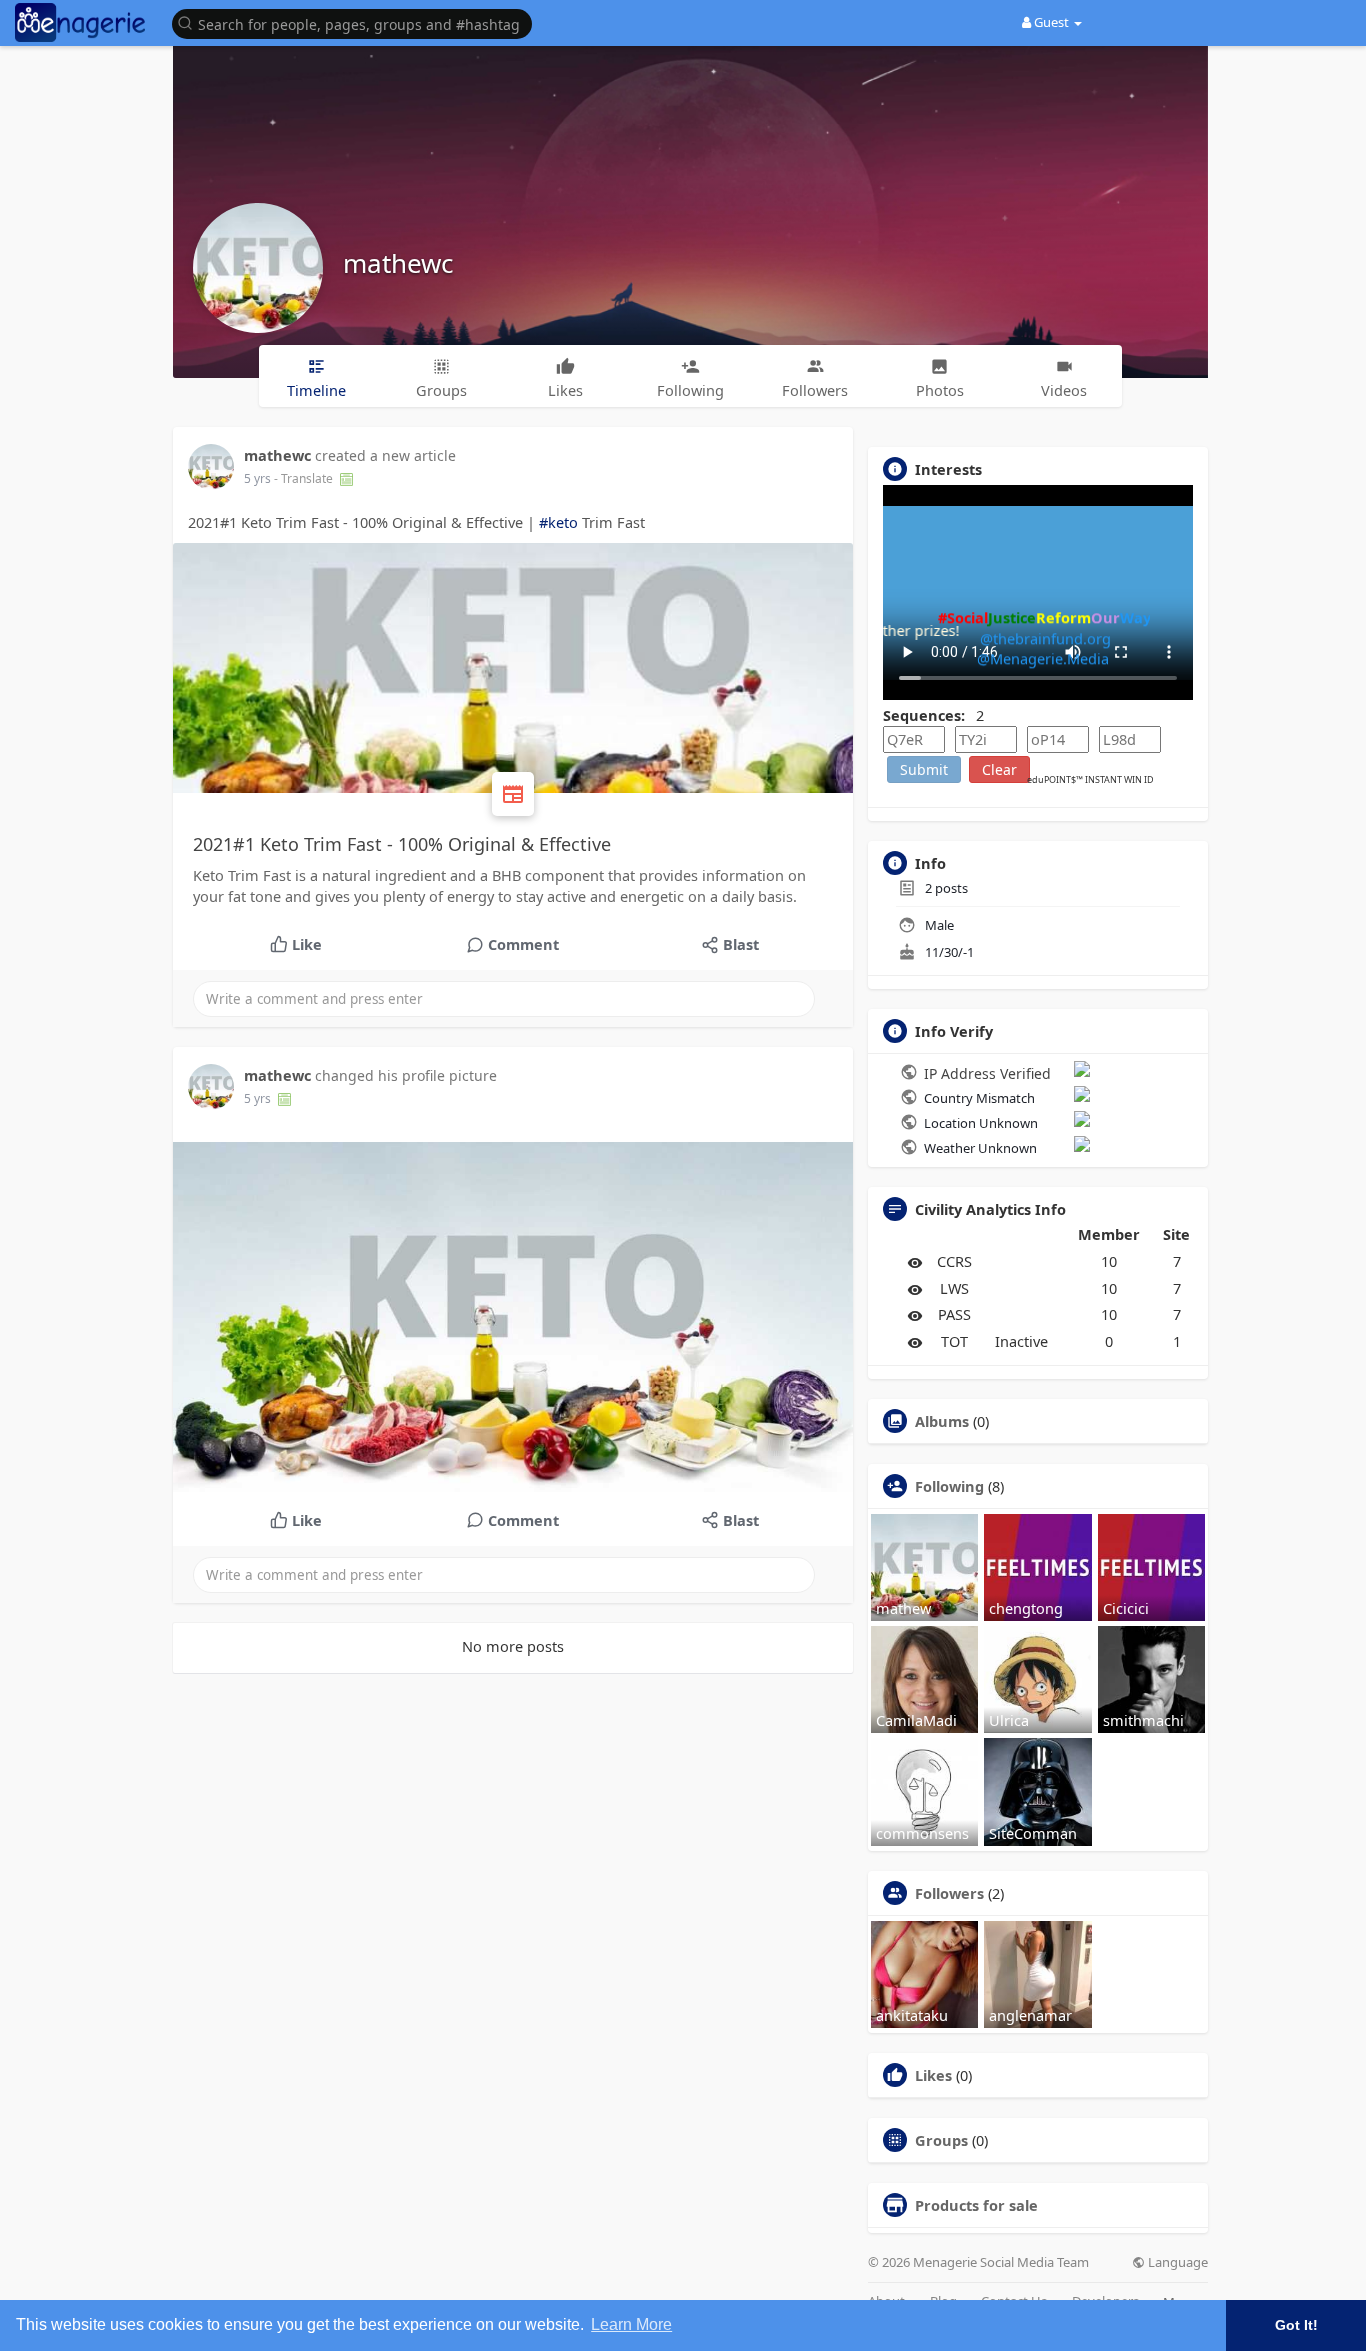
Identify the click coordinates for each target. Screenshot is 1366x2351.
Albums (942, 1421)
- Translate (305, 478)
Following (949, 1486)
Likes (933, 2075)
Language (1176, 2262)
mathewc (398, 263)
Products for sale (976, 2205)
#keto (558, 522)
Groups (941, 2140)
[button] (357, 22)
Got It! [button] (1296, 2325)
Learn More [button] (631, 2324)
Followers (949, 1893)
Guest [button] (1051, 22)
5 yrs (257, 478)
